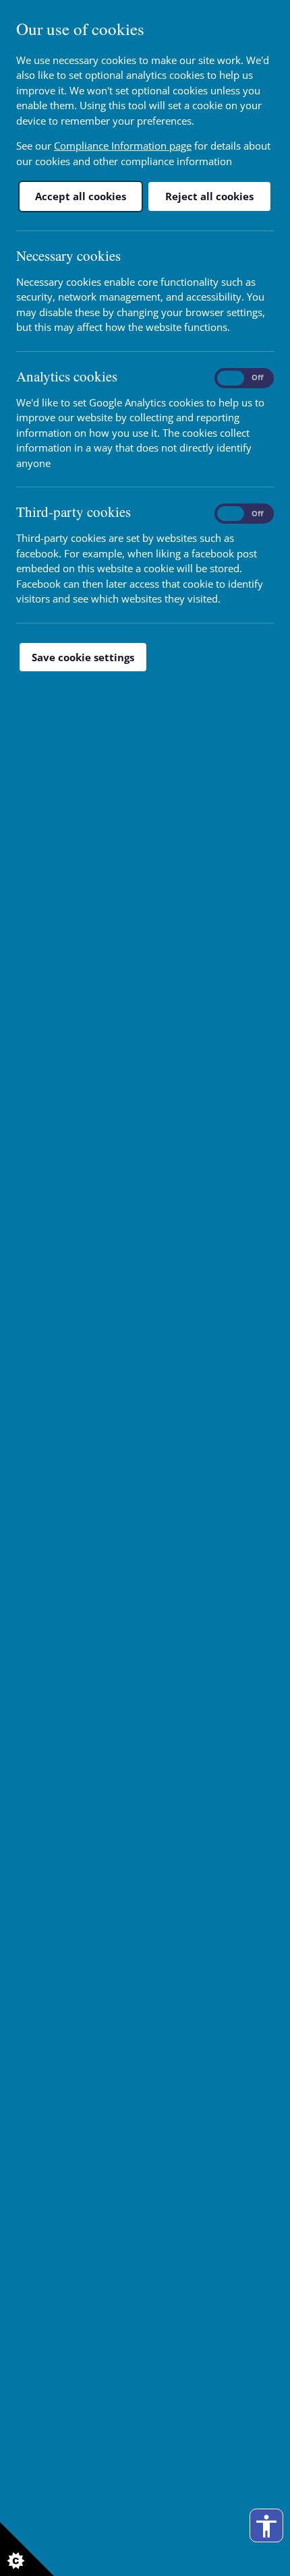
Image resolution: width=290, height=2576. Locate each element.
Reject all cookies (209, 196)
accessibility (266, 2526)
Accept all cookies (81, 196)
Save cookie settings (83, 657)
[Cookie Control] (27, 2549)
